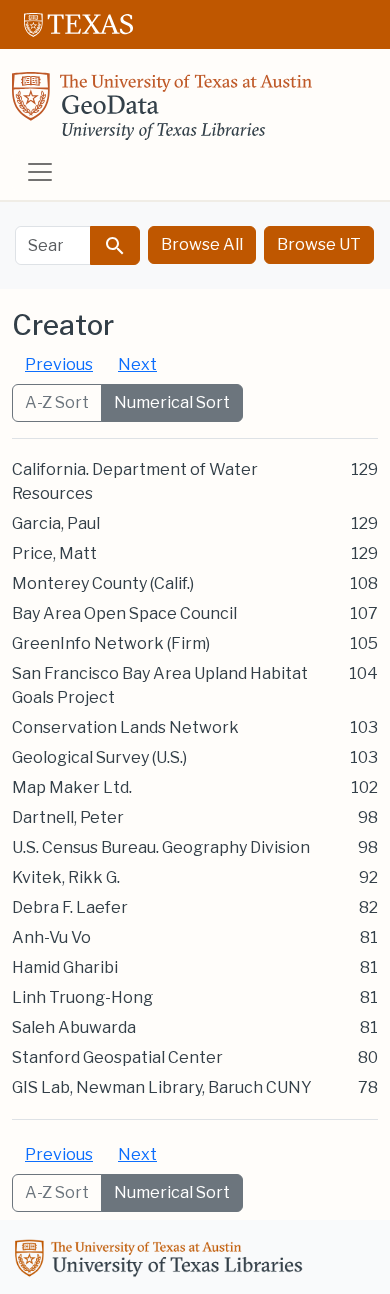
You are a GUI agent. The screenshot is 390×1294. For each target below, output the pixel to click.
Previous (59, 364)
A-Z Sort (57, 402)
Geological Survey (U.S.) (99, 757)
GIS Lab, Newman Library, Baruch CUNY (162, 1087)
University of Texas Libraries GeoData (162, 112)
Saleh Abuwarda (74, 1027)
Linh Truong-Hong (82, 997)
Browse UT (319, 244)
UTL (162, 1261)
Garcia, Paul (56, 523)
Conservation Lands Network (125, 727)
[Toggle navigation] (40, 172)
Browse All (202, 244)
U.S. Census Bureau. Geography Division (161, 847)
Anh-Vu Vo (51, 937)
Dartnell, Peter (68, 817)
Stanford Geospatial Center (117, 1057)
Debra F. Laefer (70, 907)
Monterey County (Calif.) (103, 583)
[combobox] (53, 245)
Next (137, 364)
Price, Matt (54, 553)
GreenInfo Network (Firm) (111, 643)
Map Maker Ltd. (72, 787)
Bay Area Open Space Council (124, 613)
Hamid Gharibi (65, 967)
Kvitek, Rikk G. (66, 877)
